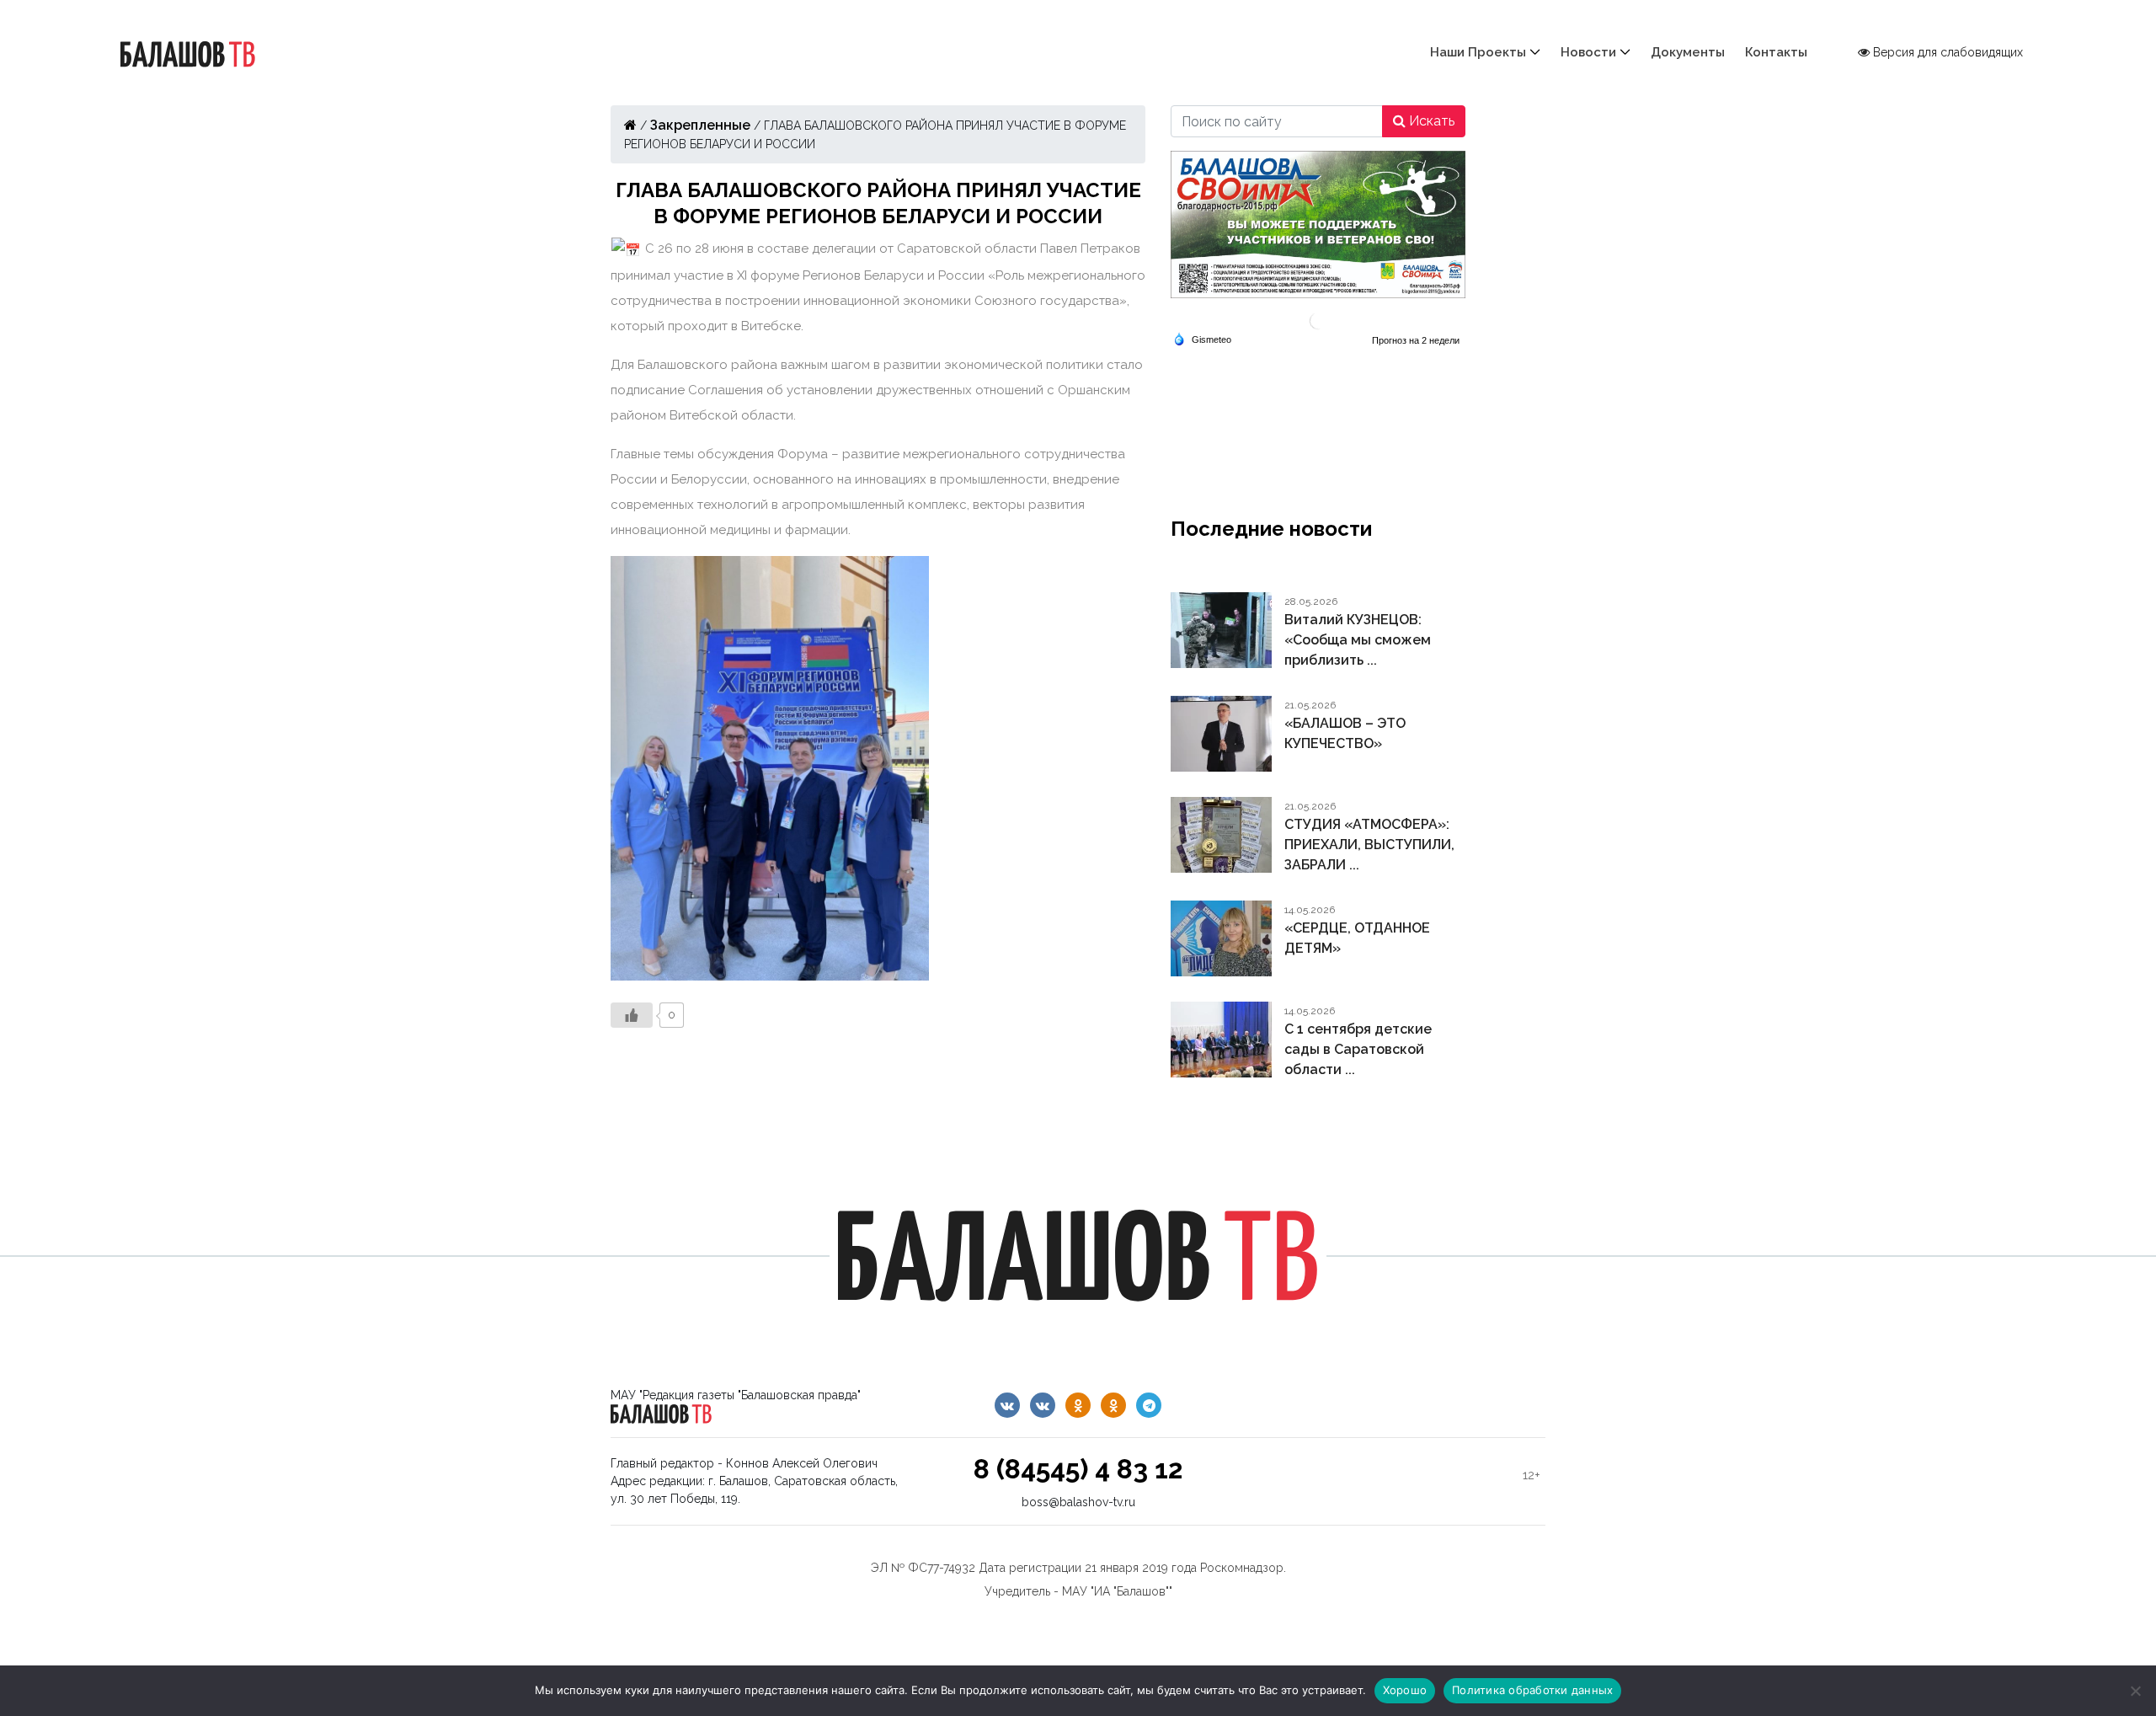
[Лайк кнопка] (632, 1015)
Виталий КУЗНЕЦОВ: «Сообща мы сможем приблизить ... (1358, 640)
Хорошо (1405, 1690)
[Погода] (1202, 338)
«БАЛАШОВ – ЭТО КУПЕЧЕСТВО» (1345, 733)
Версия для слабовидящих (1946, 52)
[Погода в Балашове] (1318, 320)
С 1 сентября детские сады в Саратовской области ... (1358, 1049)
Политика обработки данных (1532, 1690)
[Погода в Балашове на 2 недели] (1417, 340)
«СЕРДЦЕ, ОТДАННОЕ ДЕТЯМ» (1357, 938)
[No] (2135, 1691)
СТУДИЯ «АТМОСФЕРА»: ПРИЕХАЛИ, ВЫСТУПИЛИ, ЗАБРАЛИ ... (1369, 845)
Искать (1430, 121)
